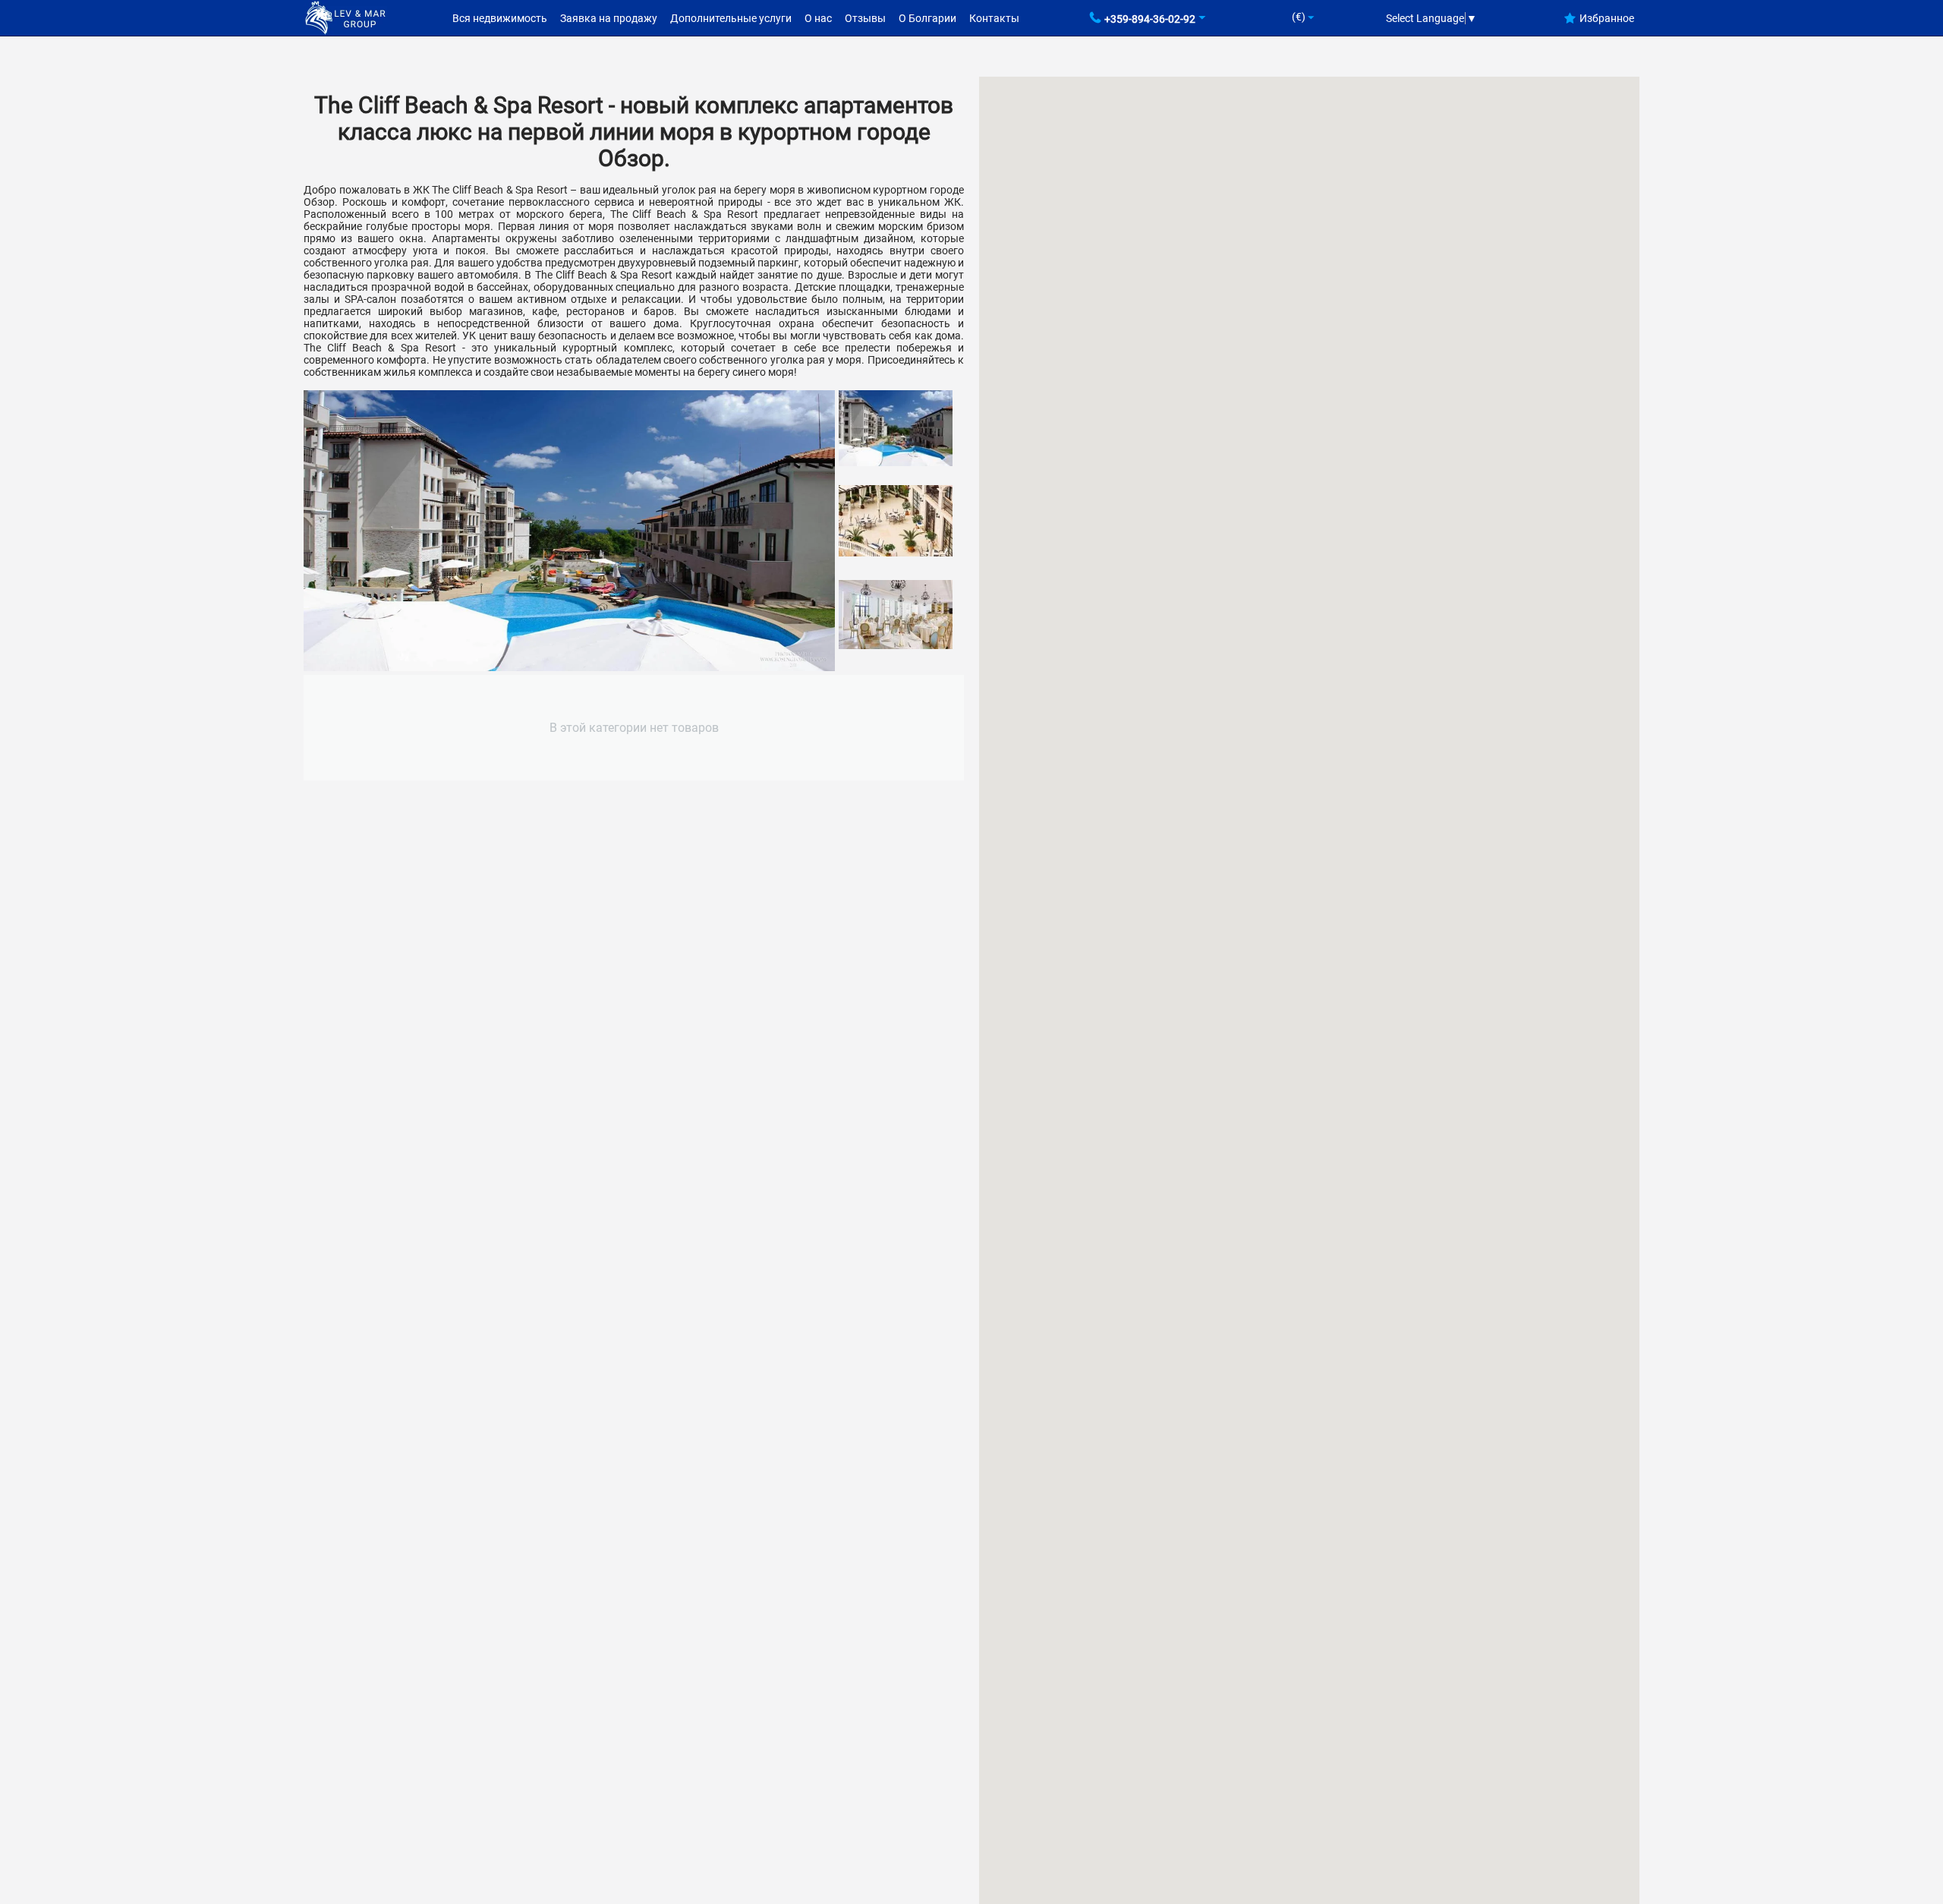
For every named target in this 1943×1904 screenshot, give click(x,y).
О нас (818, 18)
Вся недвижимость (500, 18)
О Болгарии (927, 18)
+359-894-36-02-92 (1150, 19)
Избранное (1607, 18)
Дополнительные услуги (731, 18)
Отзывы (865, 18)
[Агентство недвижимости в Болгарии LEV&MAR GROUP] (345, 17)
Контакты (994, 18)
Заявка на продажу (609, 18)
